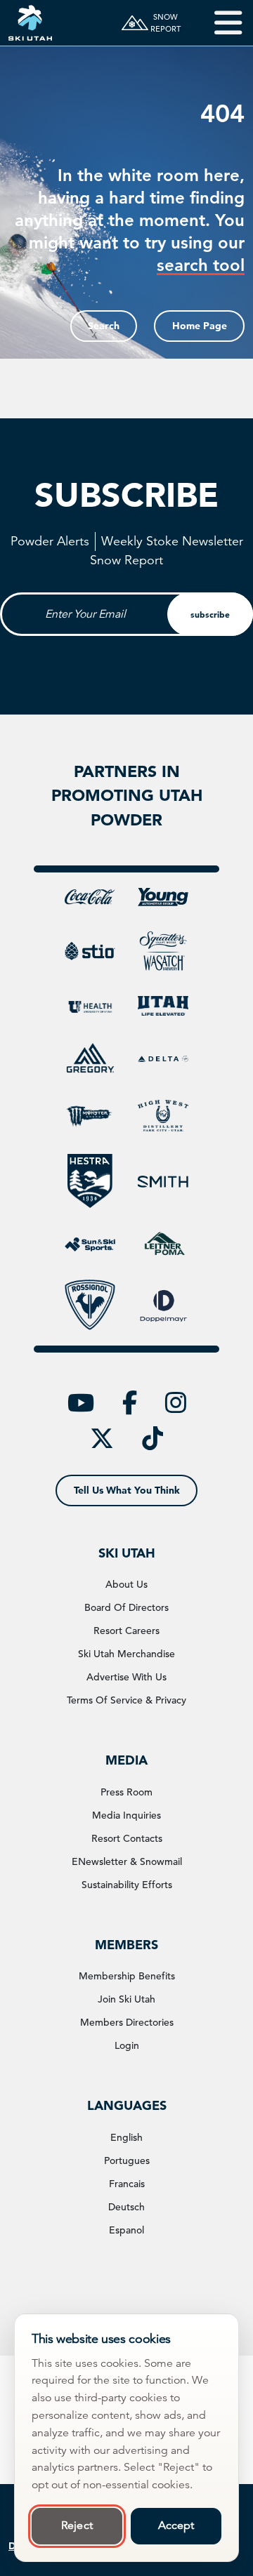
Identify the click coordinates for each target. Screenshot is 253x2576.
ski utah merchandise (126, 1654)
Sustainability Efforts (127, 1885)
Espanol (126, 2230)
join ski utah (126, 1999)
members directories (127, 2022)
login (127, 2045)
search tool (201, 265)
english (126, 2137)
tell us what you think (127, 1490)
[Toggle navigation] (218, 23)
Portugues (127, 2160)
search (104, 326)
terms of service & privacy (126, 1700)
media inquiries (126, 1815)
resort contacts (127, 1838)
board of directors (126, 1607)
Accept (176, 2525)
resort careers (126, 1631)
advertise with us (126, 1677)
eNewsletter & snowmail (127, 1861)
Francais (127, 2184)
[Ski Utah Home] (30, 23)
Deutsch (126, 2207)
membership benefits (127, 1976)
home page (200, 326)
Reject (77, 2525)
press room (126, 1792)
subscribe (210, 614)
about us (126, 1584)
